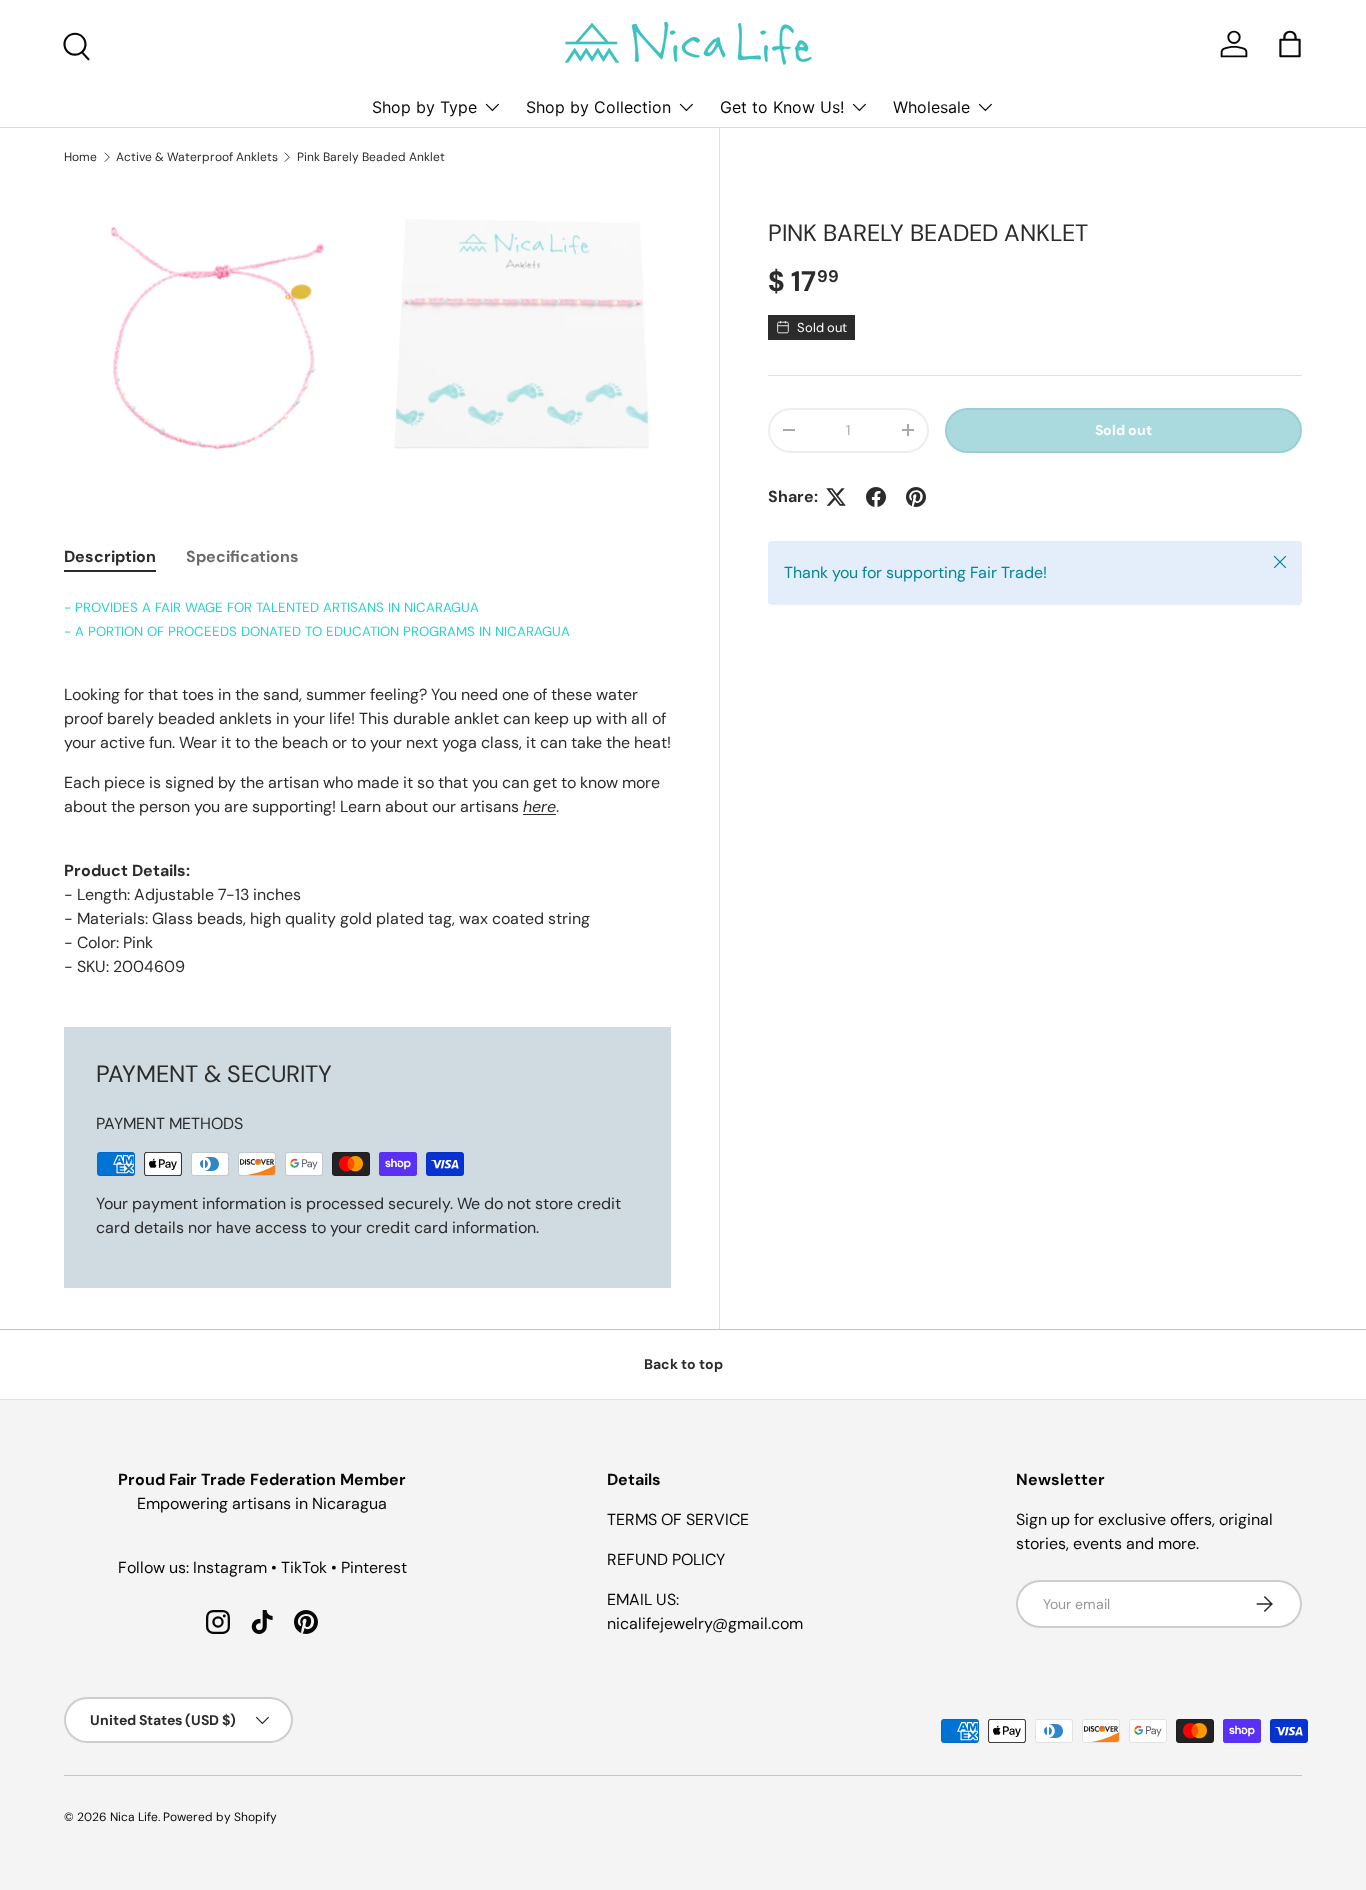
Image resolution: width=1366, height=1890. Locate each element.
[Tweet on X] (836, 497)
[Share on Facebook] (876, 497)
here (539, 806)
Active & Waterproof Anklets (197, 157)
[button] (1290, 44)
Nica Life (134, 1817)
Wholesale (931, 107)
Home (80, 157)
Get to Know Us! (782, 107)
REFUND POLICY (666, 1559)
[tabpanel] (367, 787)
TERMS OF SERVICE (678, 1519)
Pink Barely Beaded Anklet (371, 157)
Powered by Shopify (220, 1817)
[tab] (110, 556)
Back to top (683, 1364)
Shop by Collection (598, 107)
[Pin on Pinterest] (916, 497)
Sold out (1123, 430)
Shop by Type (424, 107)
